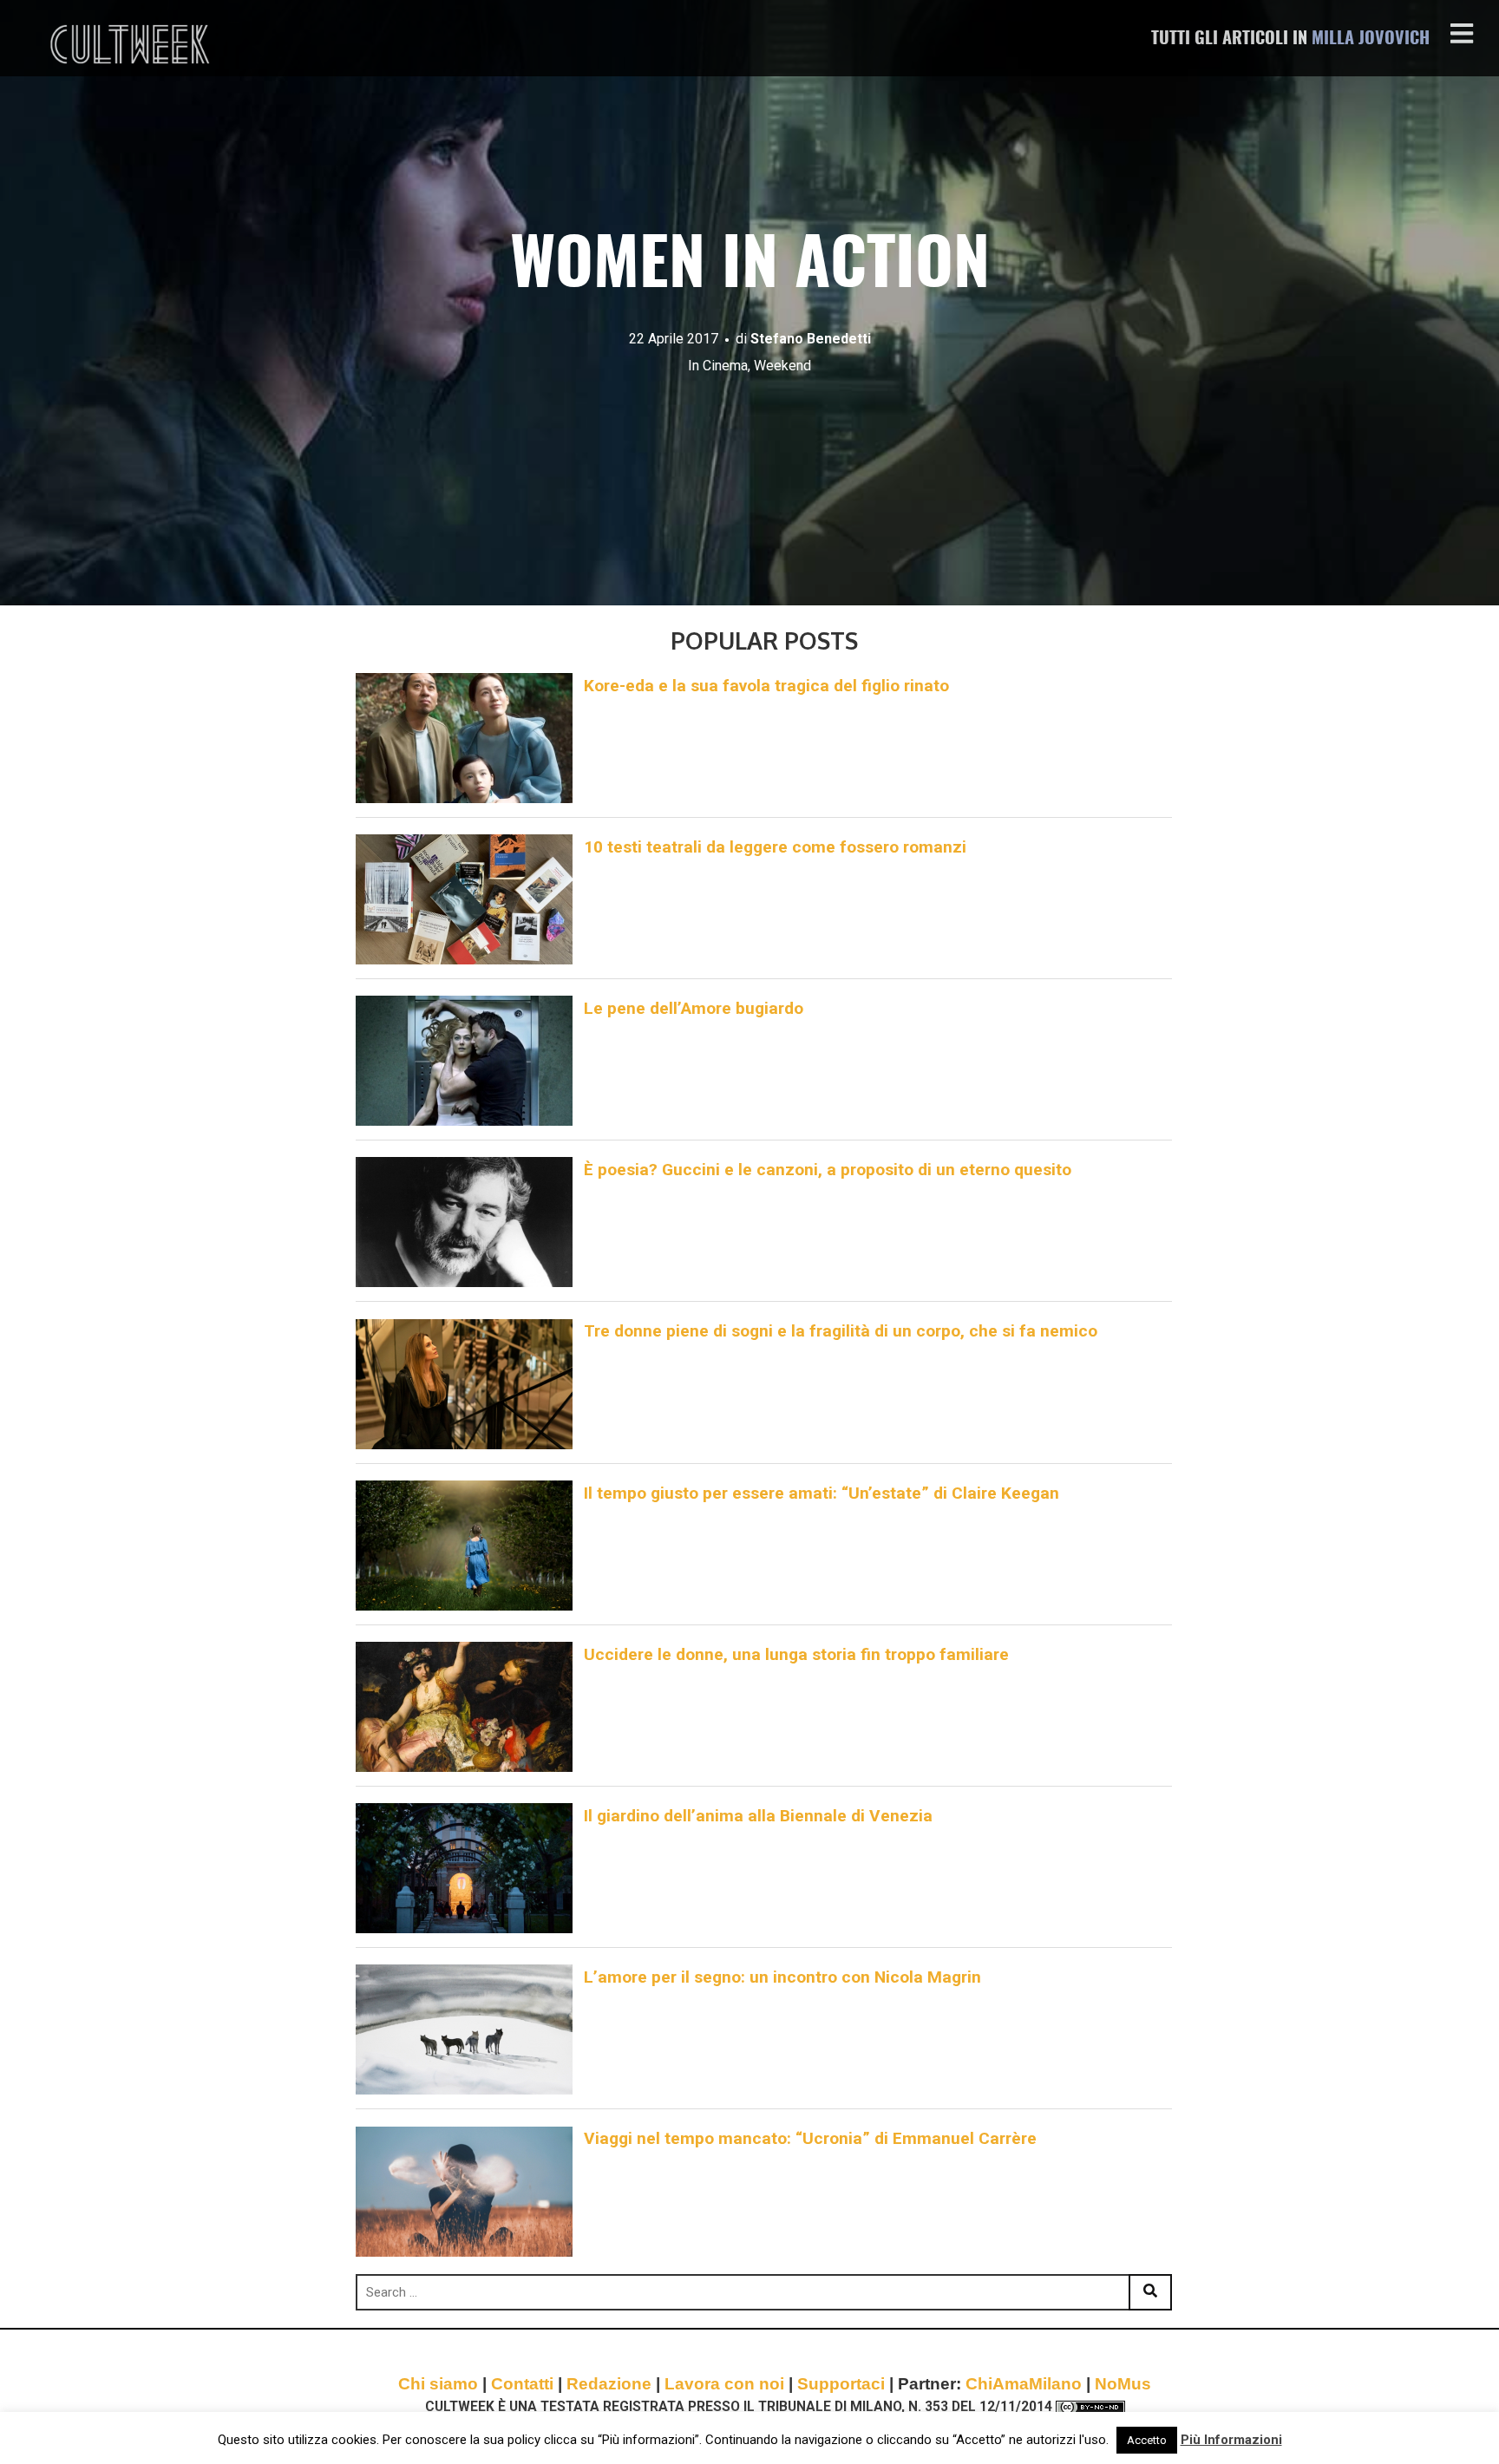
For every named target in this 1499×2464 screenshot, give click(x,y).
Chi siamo (438, 2384)
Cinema (725, 366)
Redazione (609, 2384)
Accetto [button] (1147, 2440)
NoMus (1123, 2384)
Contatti (522, 2384)
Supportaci (841, 2384)
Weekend (782, 366)
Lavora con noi (724, 2384)
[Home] (132, 44)
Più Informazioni (1231, 2440)
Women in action (750, 268)
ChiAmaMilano (1024, 2384)
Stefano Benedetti (811, 339)
